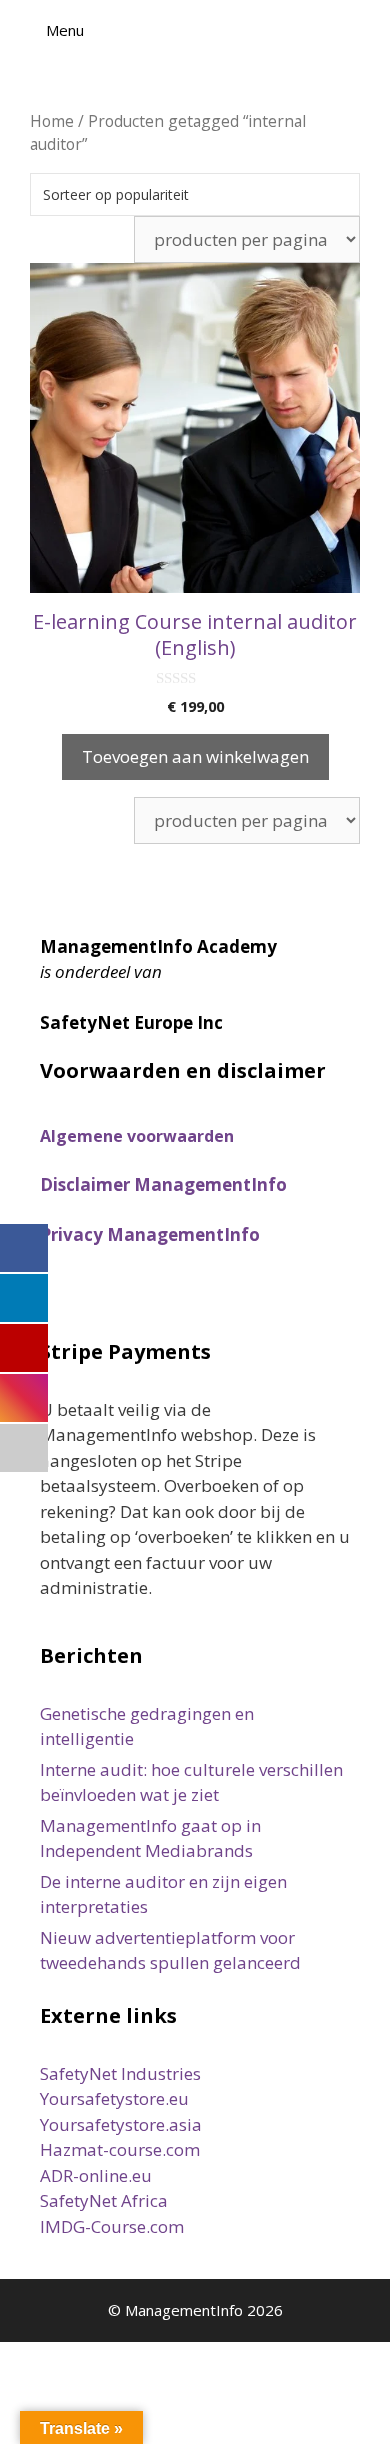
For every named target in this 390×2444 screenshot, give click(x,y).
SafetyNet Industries (120, 2073)
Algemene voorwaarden (137, 1136)
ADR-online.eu (96, 2175)
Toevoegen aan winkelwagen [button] (195, 756)
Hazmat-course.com (120, 2149)
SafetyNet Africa (104, 2200)
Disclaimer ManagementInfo (163, 1184)
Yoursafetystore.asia (121, 2124)
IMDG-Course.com (112, 2226)
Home (52, 121)
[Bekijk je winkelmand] (364, 30)
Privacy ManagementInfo (150, 1234)
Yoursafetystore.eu (114, 2098)
